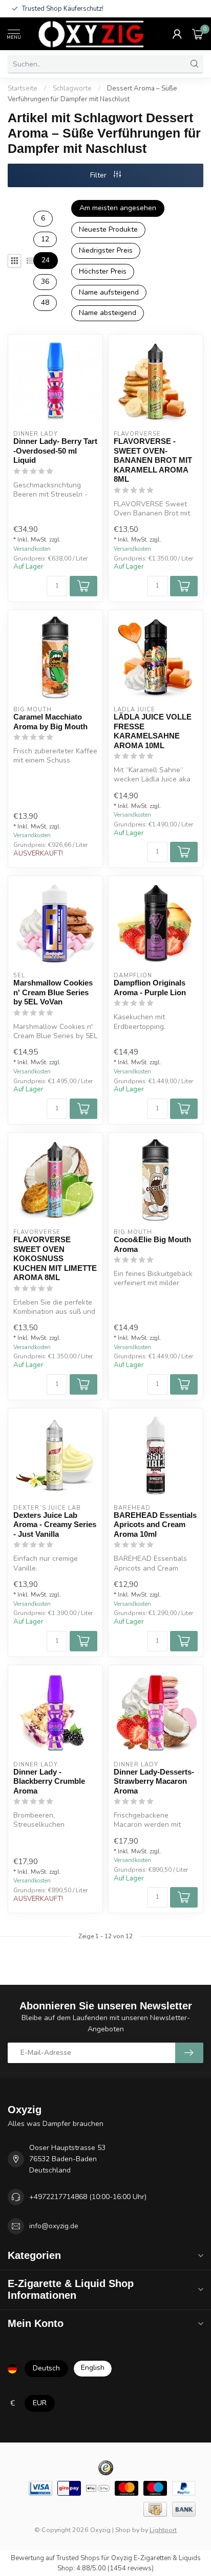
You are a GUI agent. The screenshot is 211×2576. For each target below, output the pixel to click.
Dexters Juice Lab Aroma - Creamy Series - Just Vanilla (55, 1525)
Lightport (163, 2530)
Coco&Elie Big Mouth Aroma (152, 1244)
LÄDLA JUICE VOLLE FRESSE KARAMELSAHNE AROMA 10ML (153, 731)
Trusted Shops (78, 2558)
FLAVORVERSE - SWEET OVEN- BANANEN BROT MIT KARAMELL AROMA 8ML (153, 460)
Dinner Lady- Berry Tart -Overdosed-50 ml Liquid (55, 451)
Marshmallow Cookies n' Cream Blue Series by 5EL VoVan (53, 992)
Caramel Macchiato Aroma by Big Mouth (50, 721)
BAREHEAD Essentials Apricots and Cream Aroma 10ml (155, 1525)
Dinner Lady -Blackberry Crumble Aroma (49, 1781)
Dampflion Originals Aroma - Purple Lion (150, 987)
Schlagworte (72, 88)
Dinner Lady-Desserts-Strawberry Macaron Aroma (154, 1781)
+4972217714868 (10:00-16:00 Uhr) (88, 2197)
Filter (99, 175)
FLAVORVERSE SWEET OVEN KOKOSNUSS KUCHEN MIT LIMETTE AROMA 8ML (55, 1258)
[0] (198, 34)
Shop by (127, 2530)
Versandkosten (32, 549)
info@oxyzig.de (54, 2226)
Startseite (23, 88)
